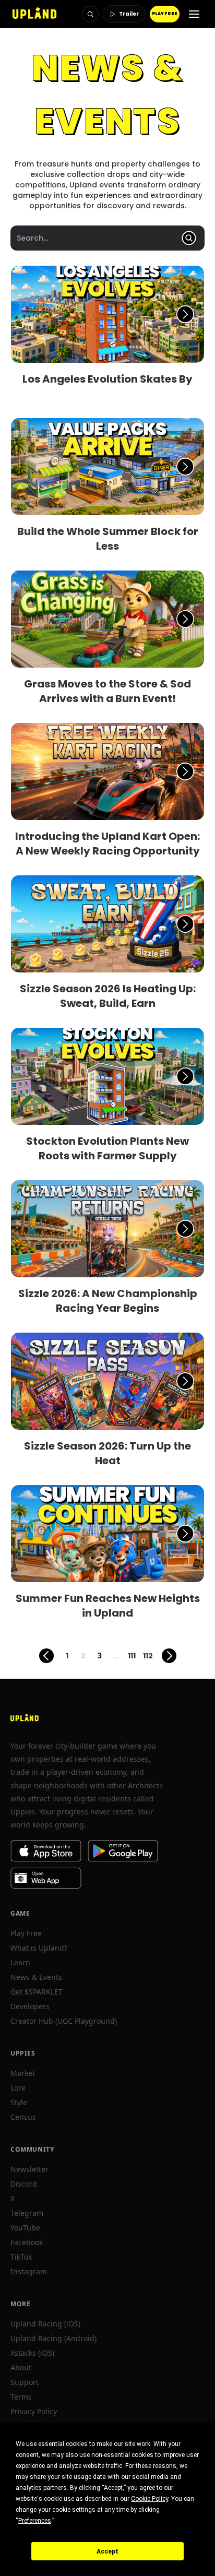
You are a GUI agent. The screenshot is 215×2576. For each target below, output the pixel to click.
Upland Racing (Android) (53, 2338)
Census (23, 2117)
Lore (18, 2088)
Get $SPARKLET (37, 1992)
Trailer (129, 14)
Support (25, 2382)
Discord (24, 2184)
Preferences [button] (35, 2521)
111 (132, 1656)
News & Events (36, 1977)
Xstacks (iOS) (32, 2353)
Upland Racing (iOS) (45, 2324)
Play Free (26, 1933)
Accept (107, 2551)
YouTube (25, 2228)
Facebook (27, 2242)
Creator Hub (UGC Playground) (64, 2021)
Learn (20, 1962)
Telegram (27, 2213)
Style (19, 2102)
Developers (30, 2006)
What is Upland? (39, 1948)
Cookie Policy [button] (150, 2499)
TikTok (21, 2257)
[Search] (90, 14)
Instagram (29, 2271)
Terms (21, 2397)
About (21, 2367)
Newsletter (29, 2169)
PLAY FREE (165, 14)
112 (148, 1656)
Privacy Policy (34, 2411)
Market (23, 2073)
